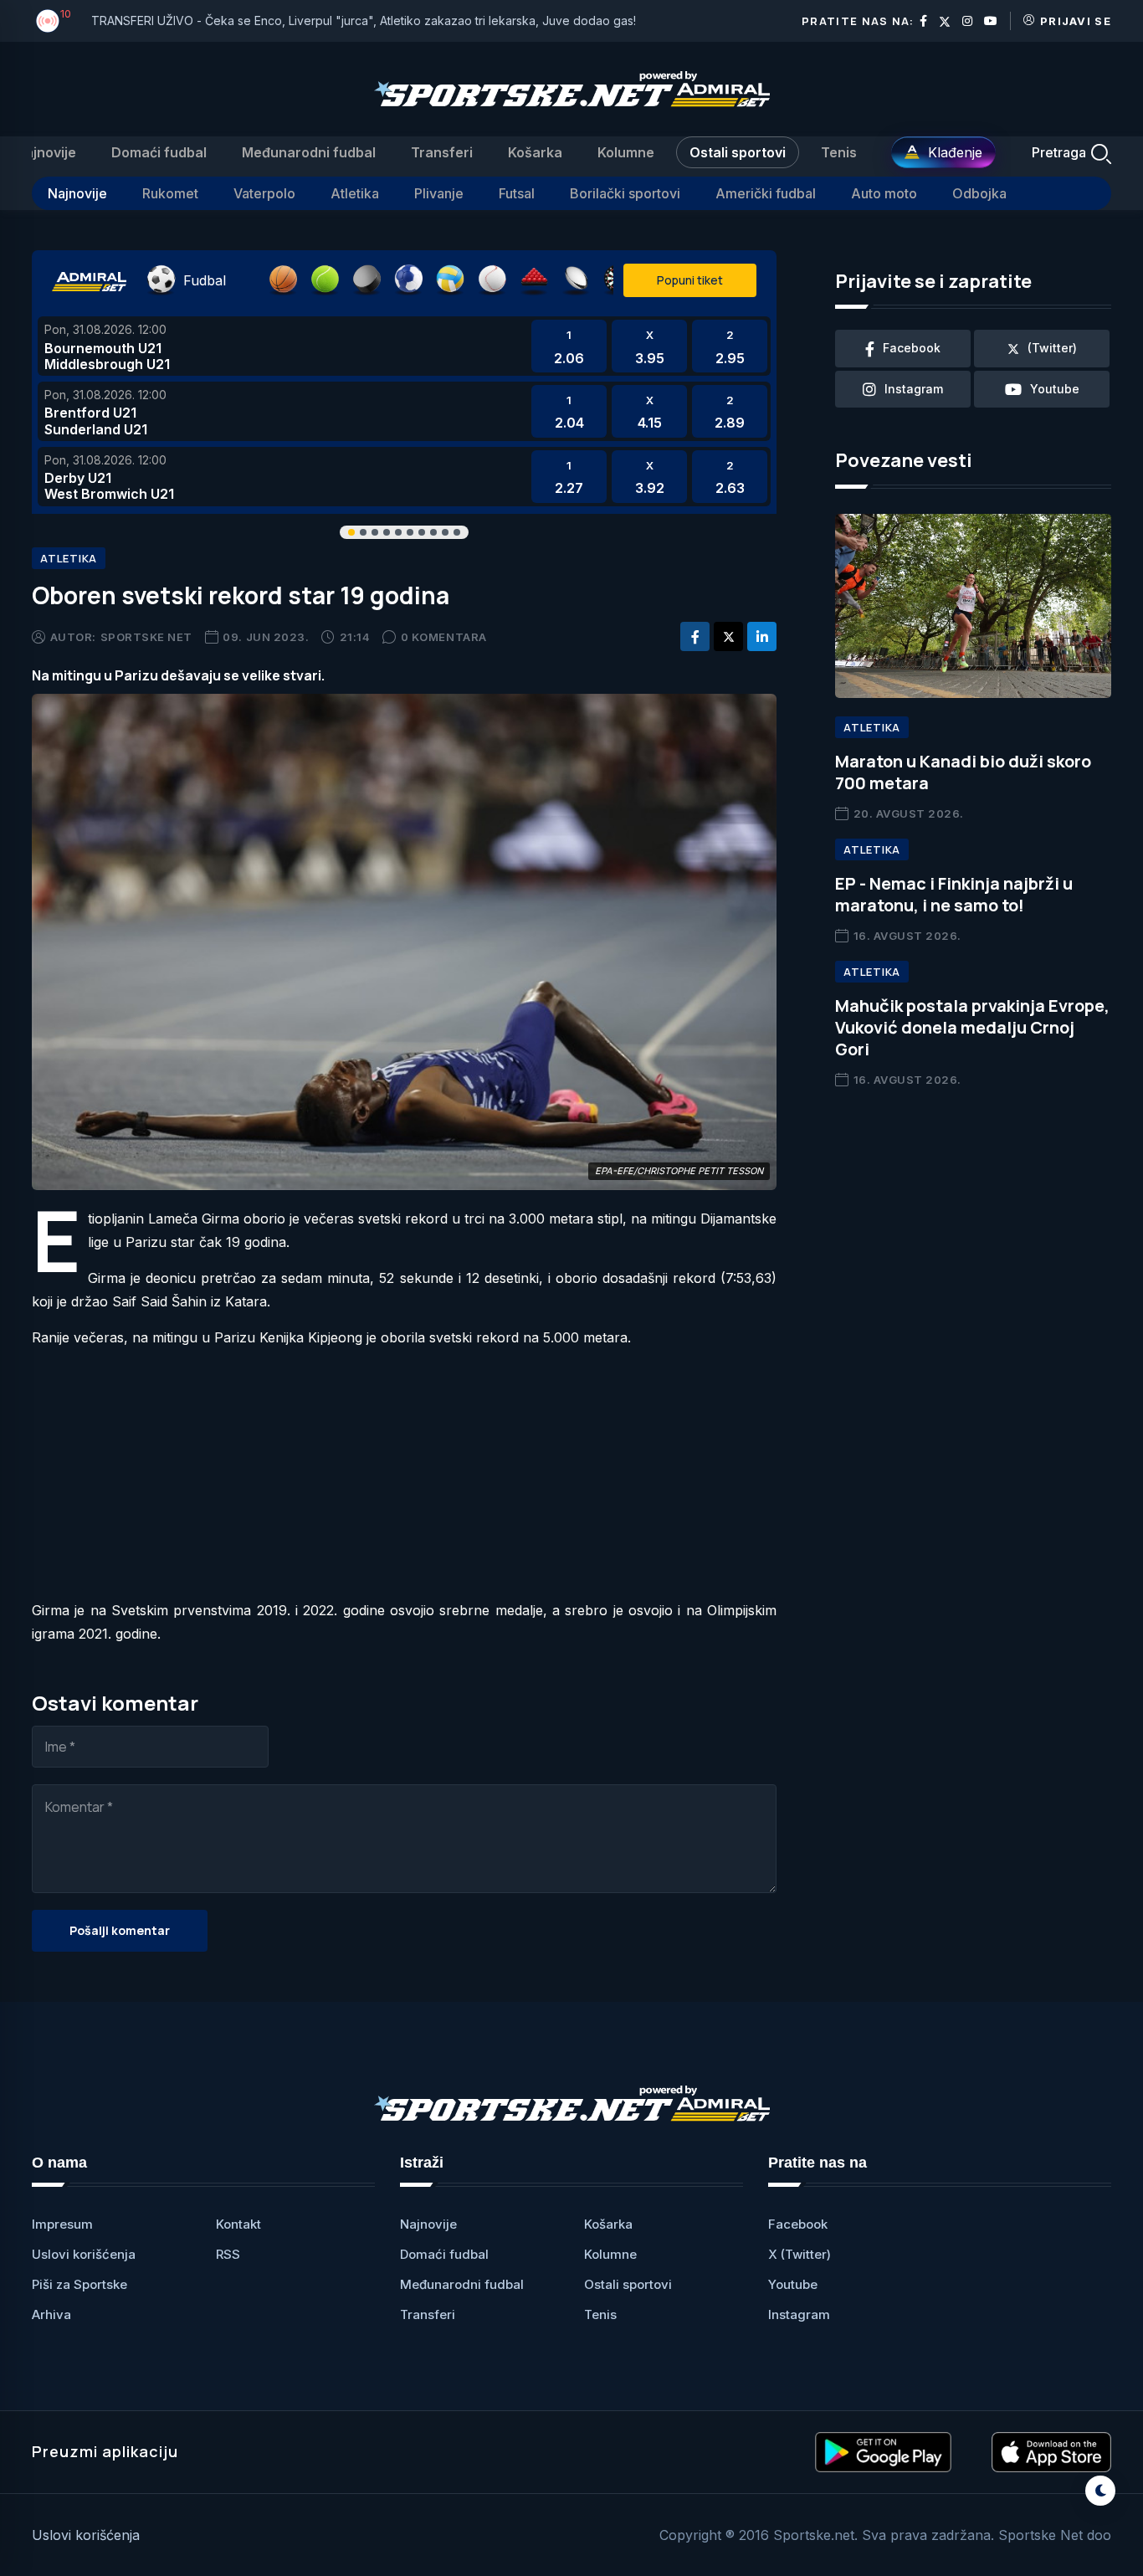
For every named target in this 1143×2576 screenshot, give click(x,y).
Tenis (839, 152)
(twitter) (1052, 348)
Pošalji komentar (120, 1930)
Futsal (517, 193)
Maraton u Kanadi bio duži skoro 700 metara (963, 772)
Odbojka (979, 193)
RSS (228, 2254)
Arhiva (51, 2314)
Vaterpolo (264, 193)
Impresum (62, 2224)
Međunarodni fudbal (309, 152)
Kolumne (626, 152)
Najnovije (46, 152)
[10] (48, 21)
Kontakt (238, 2224)
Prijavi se (1076, 21)
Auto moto (884, 193)
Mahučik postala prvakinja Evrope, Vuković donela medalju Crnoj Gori (972, 1027)
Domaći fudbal (159, 152)
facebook (912, 348)
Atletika (355, 193)
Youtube (793, 2284)
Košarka (535, 152)
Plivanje (439, 193)
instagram (914, 389)
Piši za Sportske (79, 2284)
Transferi (442, 152)
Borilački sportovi (625, 193)
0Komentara (444, 637)
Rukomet (170, 193)
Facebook (798, 2224)
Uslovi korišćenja (84, 2254)
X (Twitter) (800, 2254)
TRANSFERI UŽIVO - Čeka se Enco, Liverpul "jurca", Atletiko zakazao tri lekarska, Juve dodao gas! (364, 21)
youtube (1055, 389)
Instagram (799, 2314)
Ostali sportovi (738, 152)
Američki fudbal (766, 193)
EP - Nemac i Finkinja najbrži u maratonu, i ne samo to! (954, 894)
